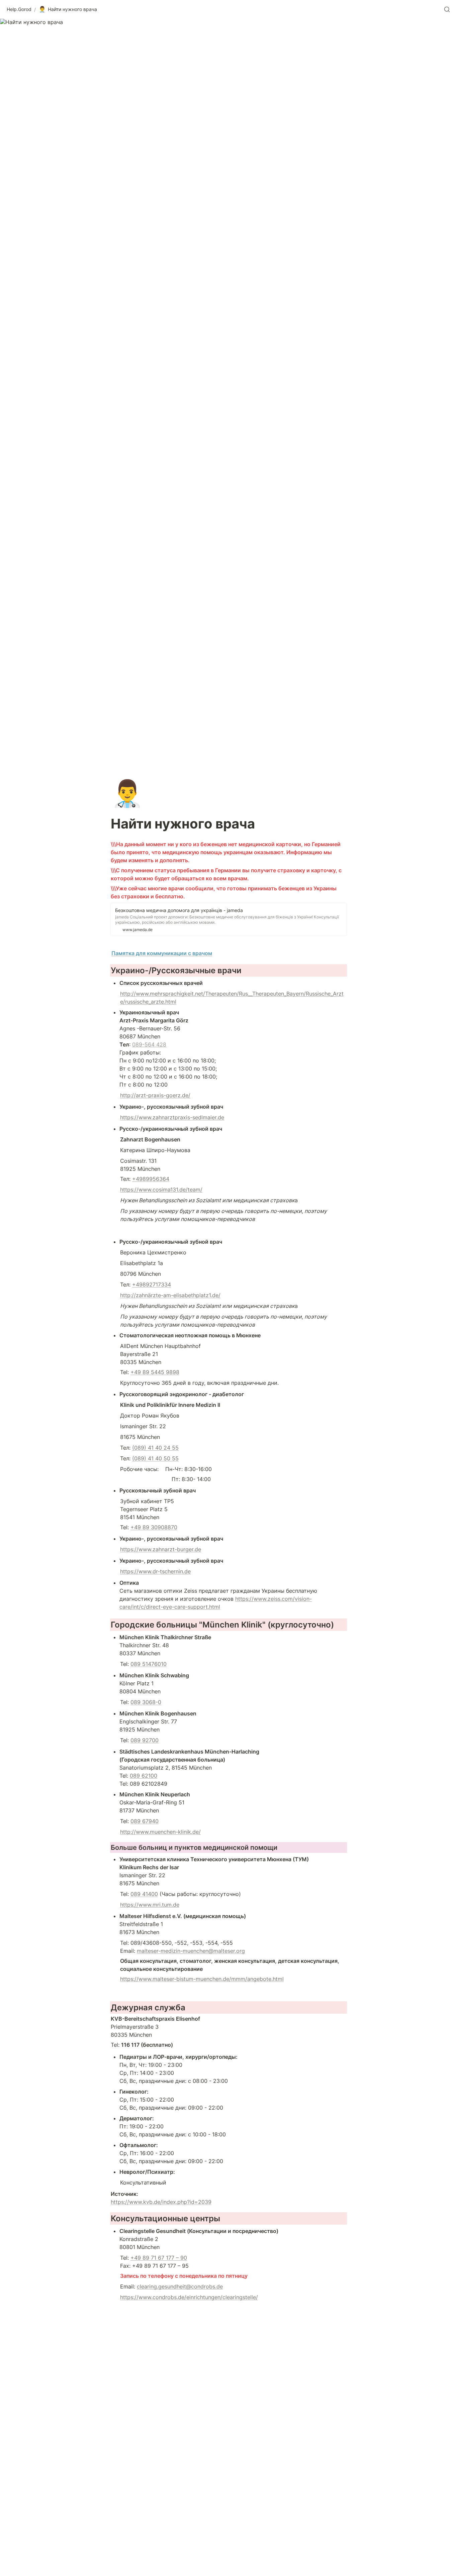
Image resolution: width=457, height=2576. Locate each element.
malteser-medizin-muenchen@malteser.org (191, 1951)
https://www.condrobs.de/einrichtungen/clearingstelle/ (189, 2297)
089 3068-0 (146, 1702)
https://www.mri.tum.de (150, 1905)
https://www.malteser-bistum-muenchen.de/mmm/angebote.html (202, 1979)
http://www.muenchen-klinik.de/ (160, 1832)
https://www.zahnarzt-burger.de (161, 1549)
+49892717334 (152, 1284)
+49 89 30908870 (154, 1527)
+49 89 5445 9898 (155, 1372)
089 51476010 (149, 1664)
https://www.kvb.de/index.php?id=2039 (161, 2202)
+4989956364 (151, 1179)
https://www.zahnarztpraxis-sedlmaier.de (172, 1117)
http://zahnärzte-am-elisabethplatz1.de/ (170, 1295)
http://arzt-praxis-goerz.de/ (155, 1095)
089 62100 (144, 1776)
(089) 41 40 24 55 (155, 1448)
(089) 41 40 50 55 (155, 1458)
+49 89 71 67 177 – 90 (159, 2258)
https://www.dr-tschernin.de (155, 1571)
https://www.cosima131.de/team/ (161, 1190)
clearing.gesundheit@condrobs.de (180, 2286)
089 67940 (145, 1821)
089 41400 (144, 1894)
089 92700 (145, 1740)
